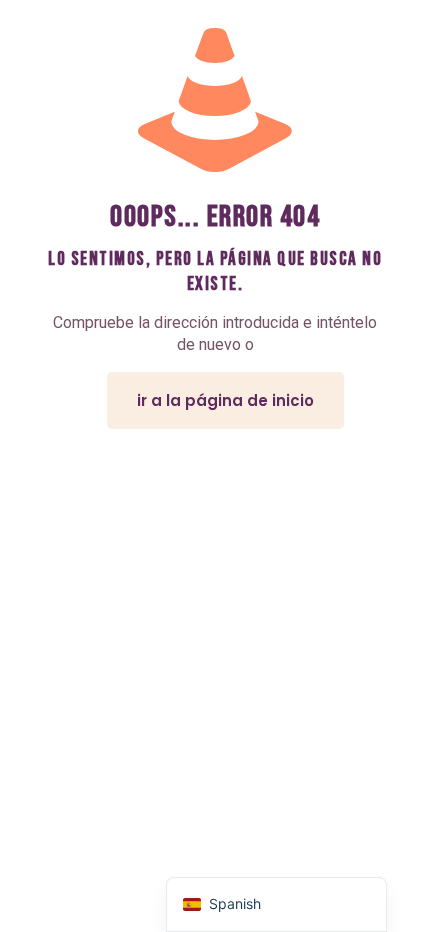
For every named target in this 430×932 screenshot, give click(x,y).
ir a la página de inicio (225, 400)
